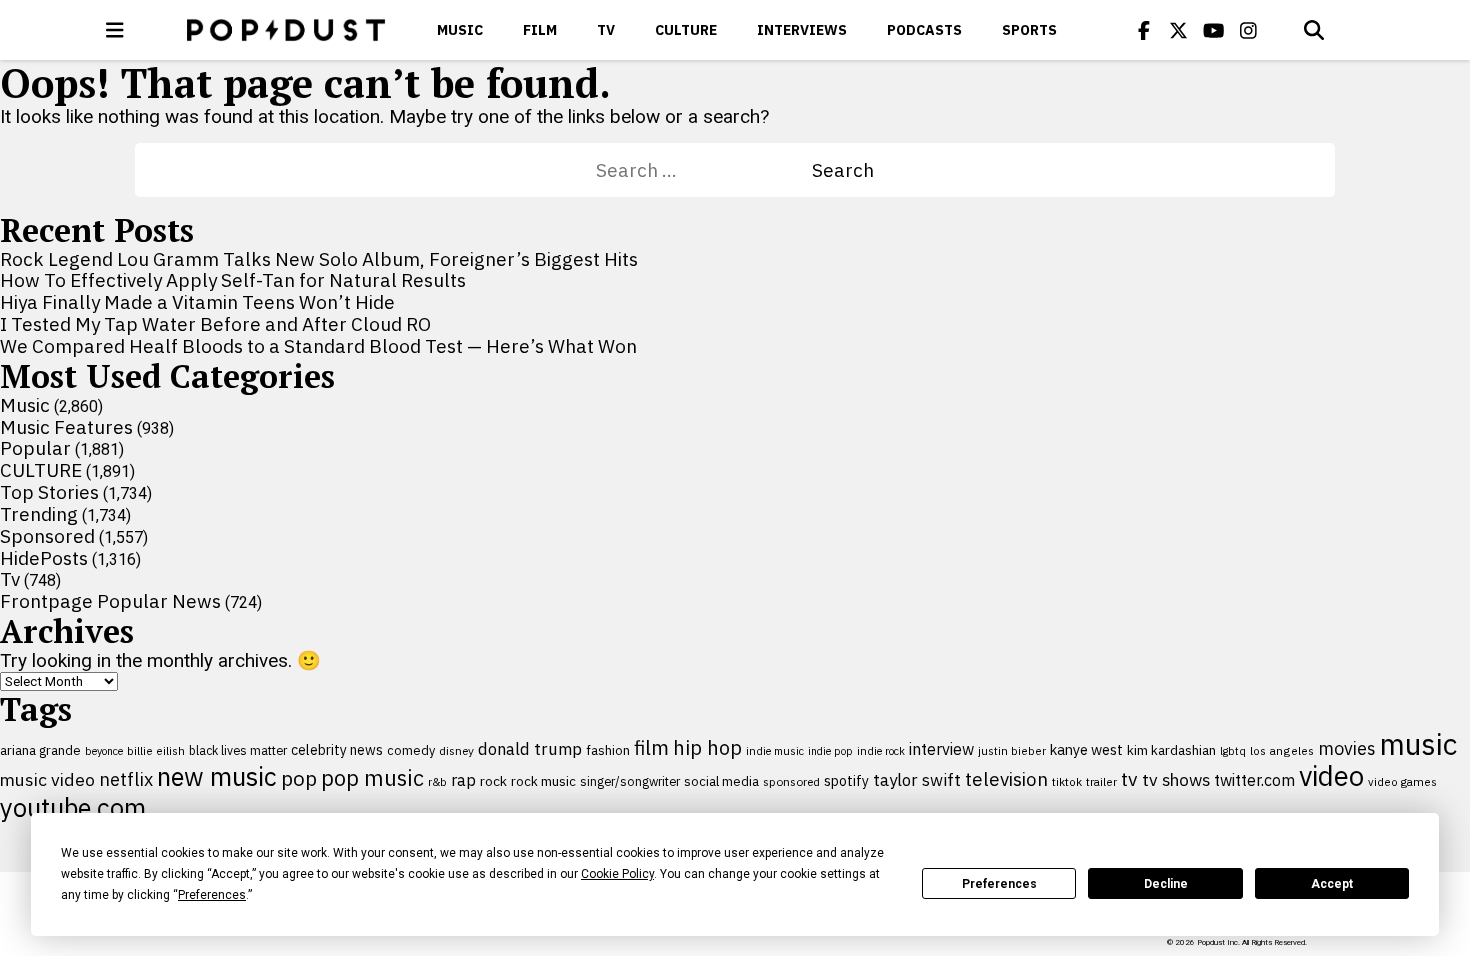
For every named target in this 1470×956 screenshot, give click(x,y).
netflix (126, 779)
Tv (606, 30)
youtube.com (73, 807)
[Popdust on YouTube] (1214, 30)
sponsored (791, 781)
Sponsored (47, 536)
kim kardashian (1171, 750)
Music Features (66, 427)
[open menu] (115, 30)
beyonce (104, 751)
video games (1402, 781)
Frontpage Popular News (110, 601)
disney (456, 750)
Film (540, 30)
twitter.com (1254, 780)
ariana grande (40, 750)
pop (299, 778)
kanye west (1086, 749)
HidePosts (44, 558)
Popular (35, 448)
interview (941, 749)
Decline (1166, 884)
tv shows (1176, 779)
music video (47, 779)
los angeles (1282, 750)
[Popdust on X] (1179, 30)
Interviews (802, 30)
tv (1129, 778)
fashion (608, 750)
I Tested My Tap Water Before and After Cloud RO (215, 324)
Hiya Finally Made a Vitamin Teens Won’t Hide (197, 302)
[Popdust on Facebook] (1144, 30)
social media (721, 781)
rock (493, 781)
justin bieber (1012, 751)
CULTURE (686, 30)
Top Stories (49, 492)
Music (460, 30)
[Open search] (1314, 30)
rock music (543, 781)
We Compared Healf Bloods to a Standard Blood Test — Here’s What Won (318, 346)
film (651, 747)
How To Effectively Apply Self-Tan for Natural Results (233, 280)
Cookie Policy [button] (617, 874)
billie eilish (156, 750)
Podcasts (924, 30)
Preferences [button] (212, 895)
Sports (1029, 30)
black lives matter (238, 750)
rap (463, 780)
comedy (411, 750)
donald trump (530, 749)
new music (217, 776)
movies (1347, 748)
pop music (372, 778)
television (1006, 779)
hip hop (707, 747)
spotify (846, 780)
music (1418, 744)
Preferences (999, 884)
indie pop (830, 751)
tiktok (1067, 781)
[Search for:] (704, 170)
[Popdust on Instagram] (1249, 30)
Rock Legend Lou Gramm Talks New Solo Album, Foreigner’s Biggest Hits (319, 259)
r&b (437, 781)
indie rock (881, 751)
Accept (1332, 884)
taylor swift (917, 780)
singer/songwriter (630, 781)
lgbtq (1233, 751)
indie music (775, 751)
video (1331, 776)
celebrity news (337, 750)
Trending (39, 514)
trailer (1101, 781)
